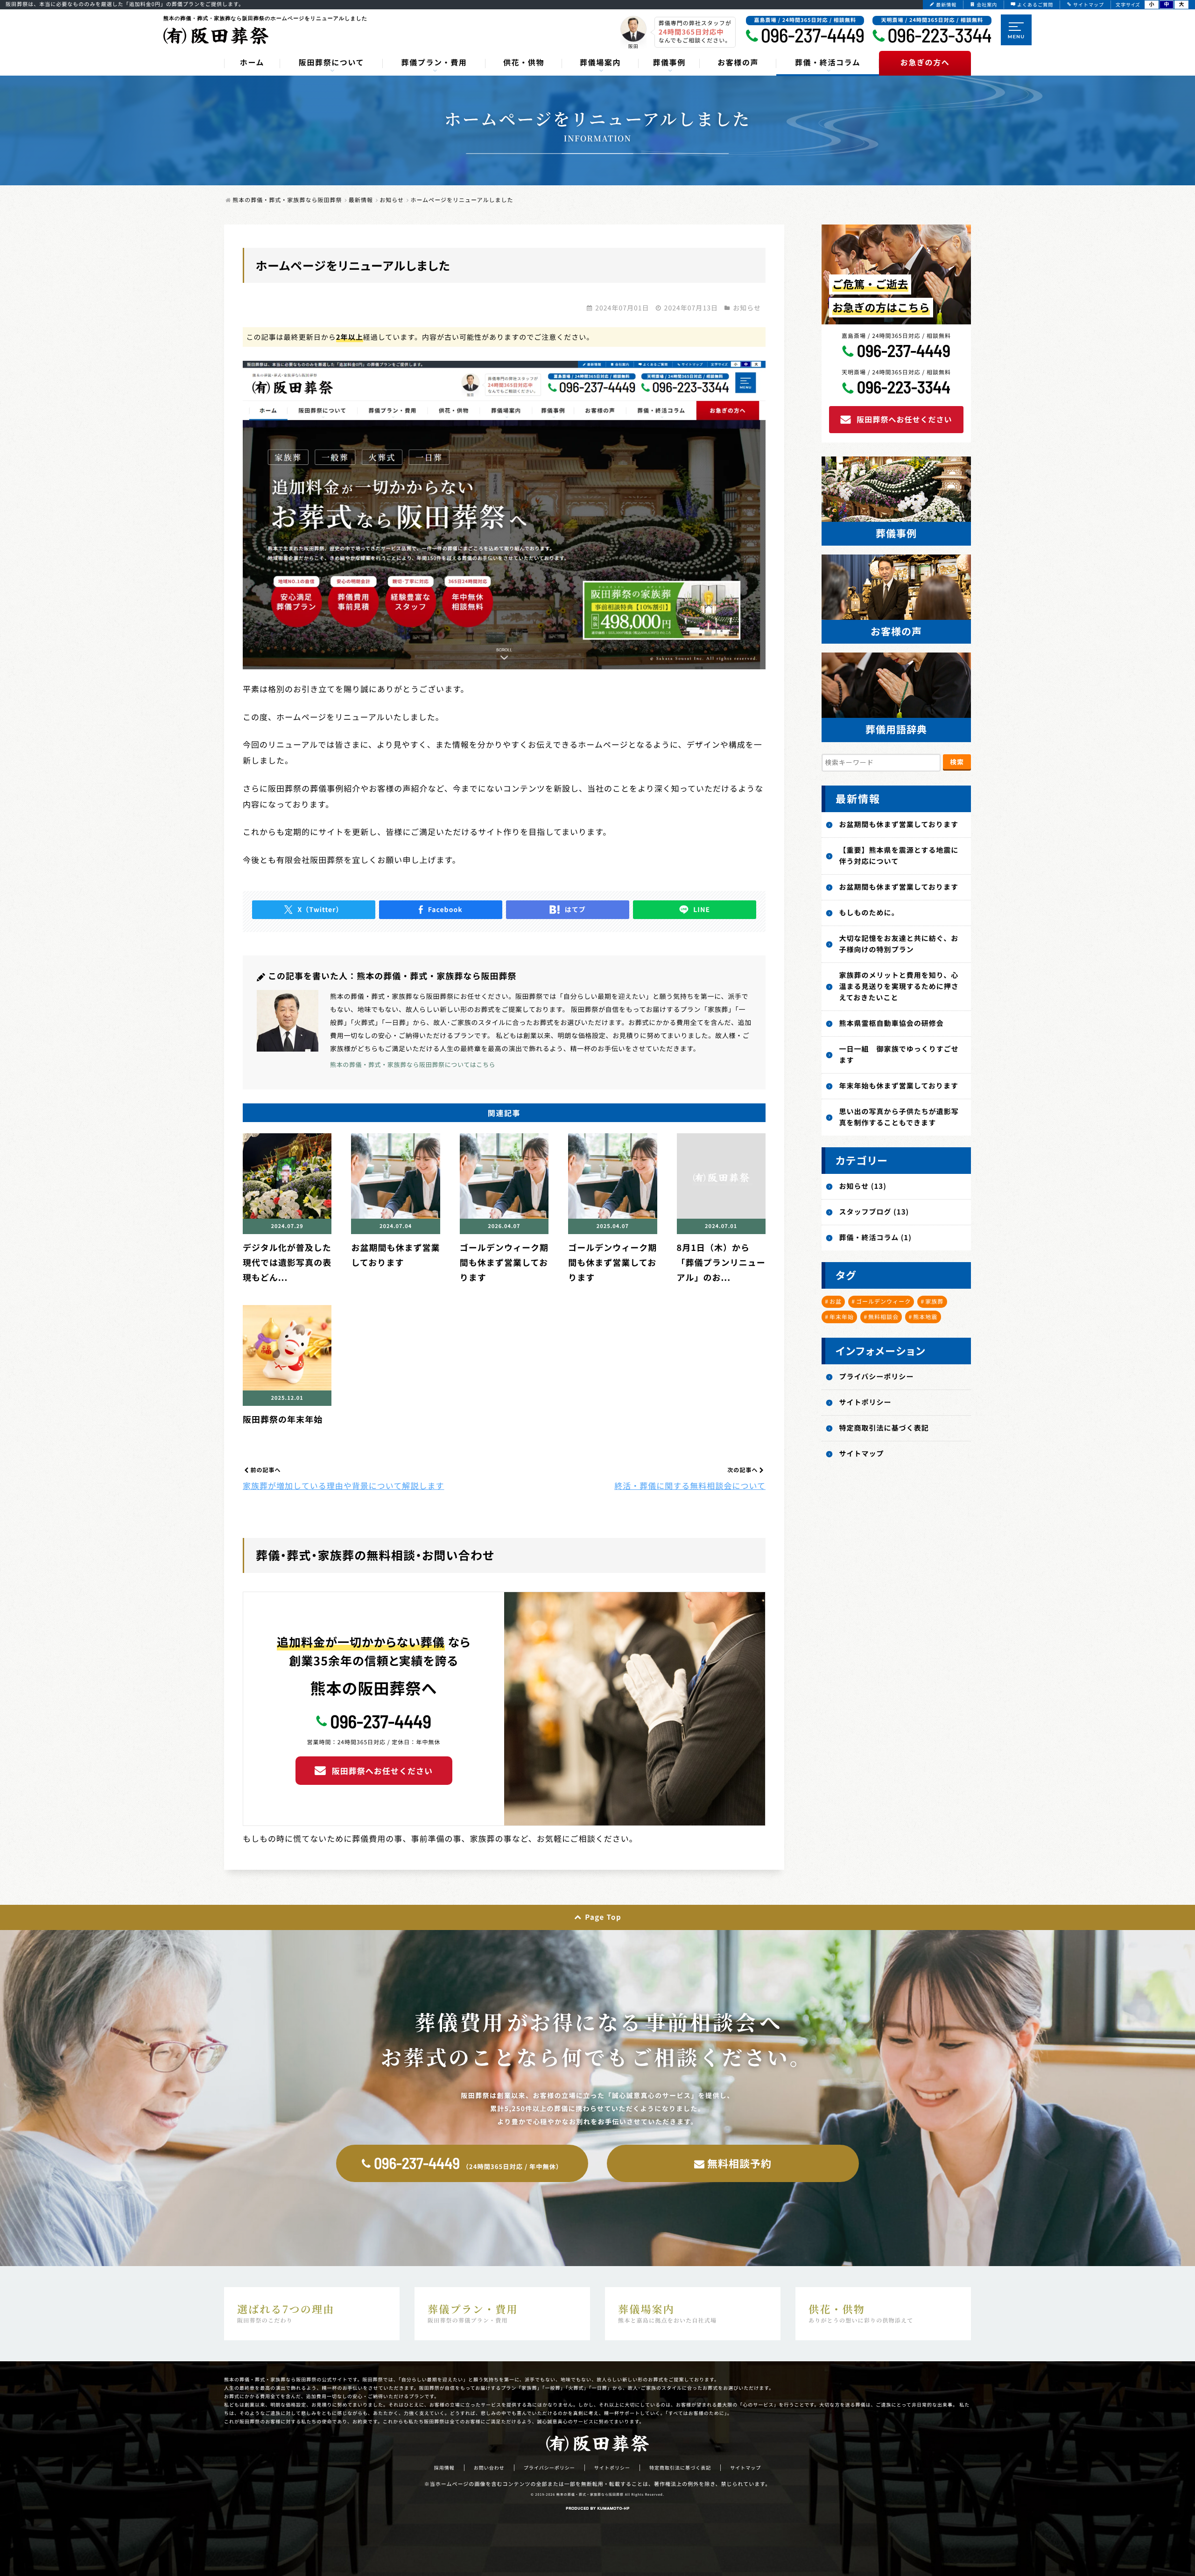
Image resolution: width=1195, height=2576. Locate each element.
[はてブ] (568, 910)
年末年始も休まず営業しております (899, 1086)
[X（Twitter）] (314, 910)
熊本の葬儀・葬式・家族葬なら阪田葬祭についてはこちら (413, 1064)
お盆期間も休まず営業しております (899, 825)
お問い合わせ (489, 2468)
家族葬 (934, 1302)
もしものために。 (869, 913)
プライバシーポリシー (877, 1377)
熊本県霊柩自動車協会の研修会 (892, 1023)
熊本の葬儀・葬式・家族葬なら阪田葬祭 (590, 2495)
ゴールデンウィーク (883, 1302)
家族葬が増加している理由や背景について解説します (343, 1485)
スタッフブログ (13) (874, 1212)
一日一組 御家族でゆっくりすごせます (899, 1055)
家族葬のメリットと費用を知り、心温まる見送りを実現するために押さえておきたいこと (899, 986)
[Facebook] (441, 910)
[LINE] (695, 910)
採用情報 (444, 2468)
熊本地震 (925, 1317)
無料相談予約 (739, 2163)
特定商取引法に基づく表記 (884, 1428)
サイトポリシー (865, 1402)
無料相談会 (883, 1317)
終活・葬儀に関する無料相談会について (690, 1485)
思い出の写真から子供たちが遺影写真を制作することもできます (899, 1117)
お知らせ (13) (863, 1186)
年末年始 (842, 1317)
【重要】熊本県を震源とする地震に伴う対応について (899, 856)
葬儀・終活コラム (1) (875, 1238)
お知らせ (747, 308)
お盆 (836, 1302)
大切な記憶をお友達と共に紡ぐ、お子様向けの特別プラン (899, 944)
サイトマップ (862, 1454)
